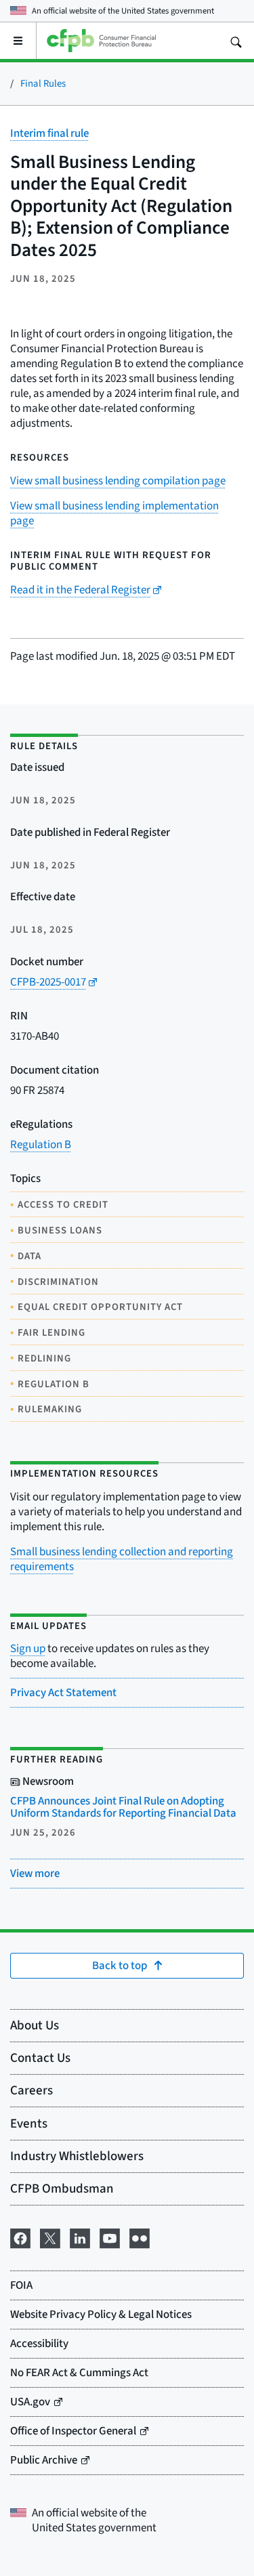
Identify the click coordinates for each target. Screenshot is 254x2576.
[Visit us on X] (50, 2236)
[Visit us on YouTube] (110, 2236)
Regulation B (41, 1144)
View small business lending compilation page (118, 481)
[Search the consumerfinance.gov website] (236, 41)
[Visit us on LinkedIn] (80, 2236)
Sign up (28, 1648)
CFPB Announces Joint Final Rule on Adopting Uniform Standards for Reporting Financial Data (123, 1807)
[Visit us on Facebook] (20, 2236)
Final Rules (43, 83)
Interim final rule (49, 133)
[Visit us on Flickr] (140, 2236)
